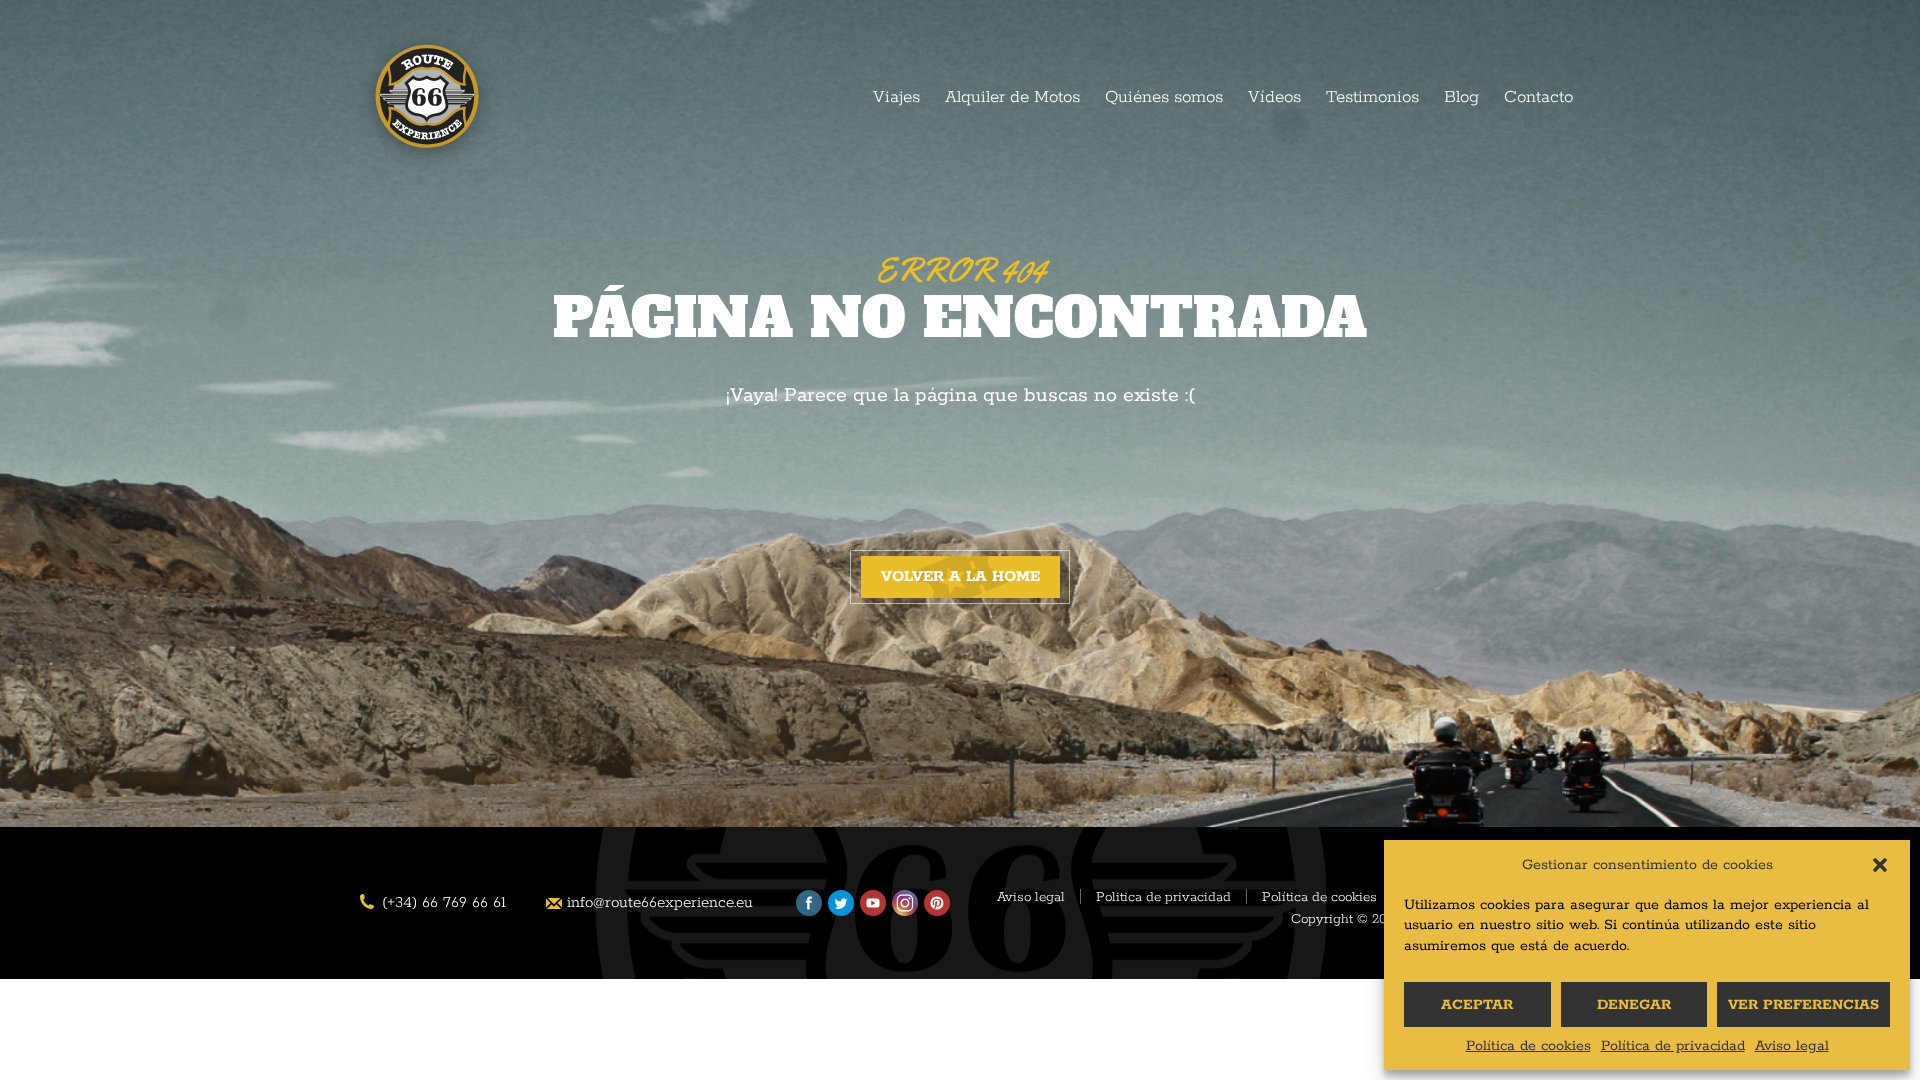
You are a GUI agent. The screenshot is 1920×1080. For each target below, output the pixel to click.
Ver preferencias (1803, 1005)
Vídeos (1274, 97)
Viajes (896, 97)
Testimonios (1372, 97)
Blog (1461, 97)
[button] (1880, 865)
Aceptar (1477, 1005)
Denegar (1634, 1005)
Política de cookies (1528, 1046)
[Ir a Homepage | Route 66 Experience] (427, 102)
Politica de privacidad (1163, 898)
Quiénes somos (1164, 97)
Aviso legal (1792, 1046)
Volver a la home (960, 576)
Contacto (1538, 97)
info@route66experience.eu (660, 902)
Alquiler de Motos (1012, 97)
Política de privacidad (1673, 1046)
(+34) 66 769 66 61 (444, 902)
